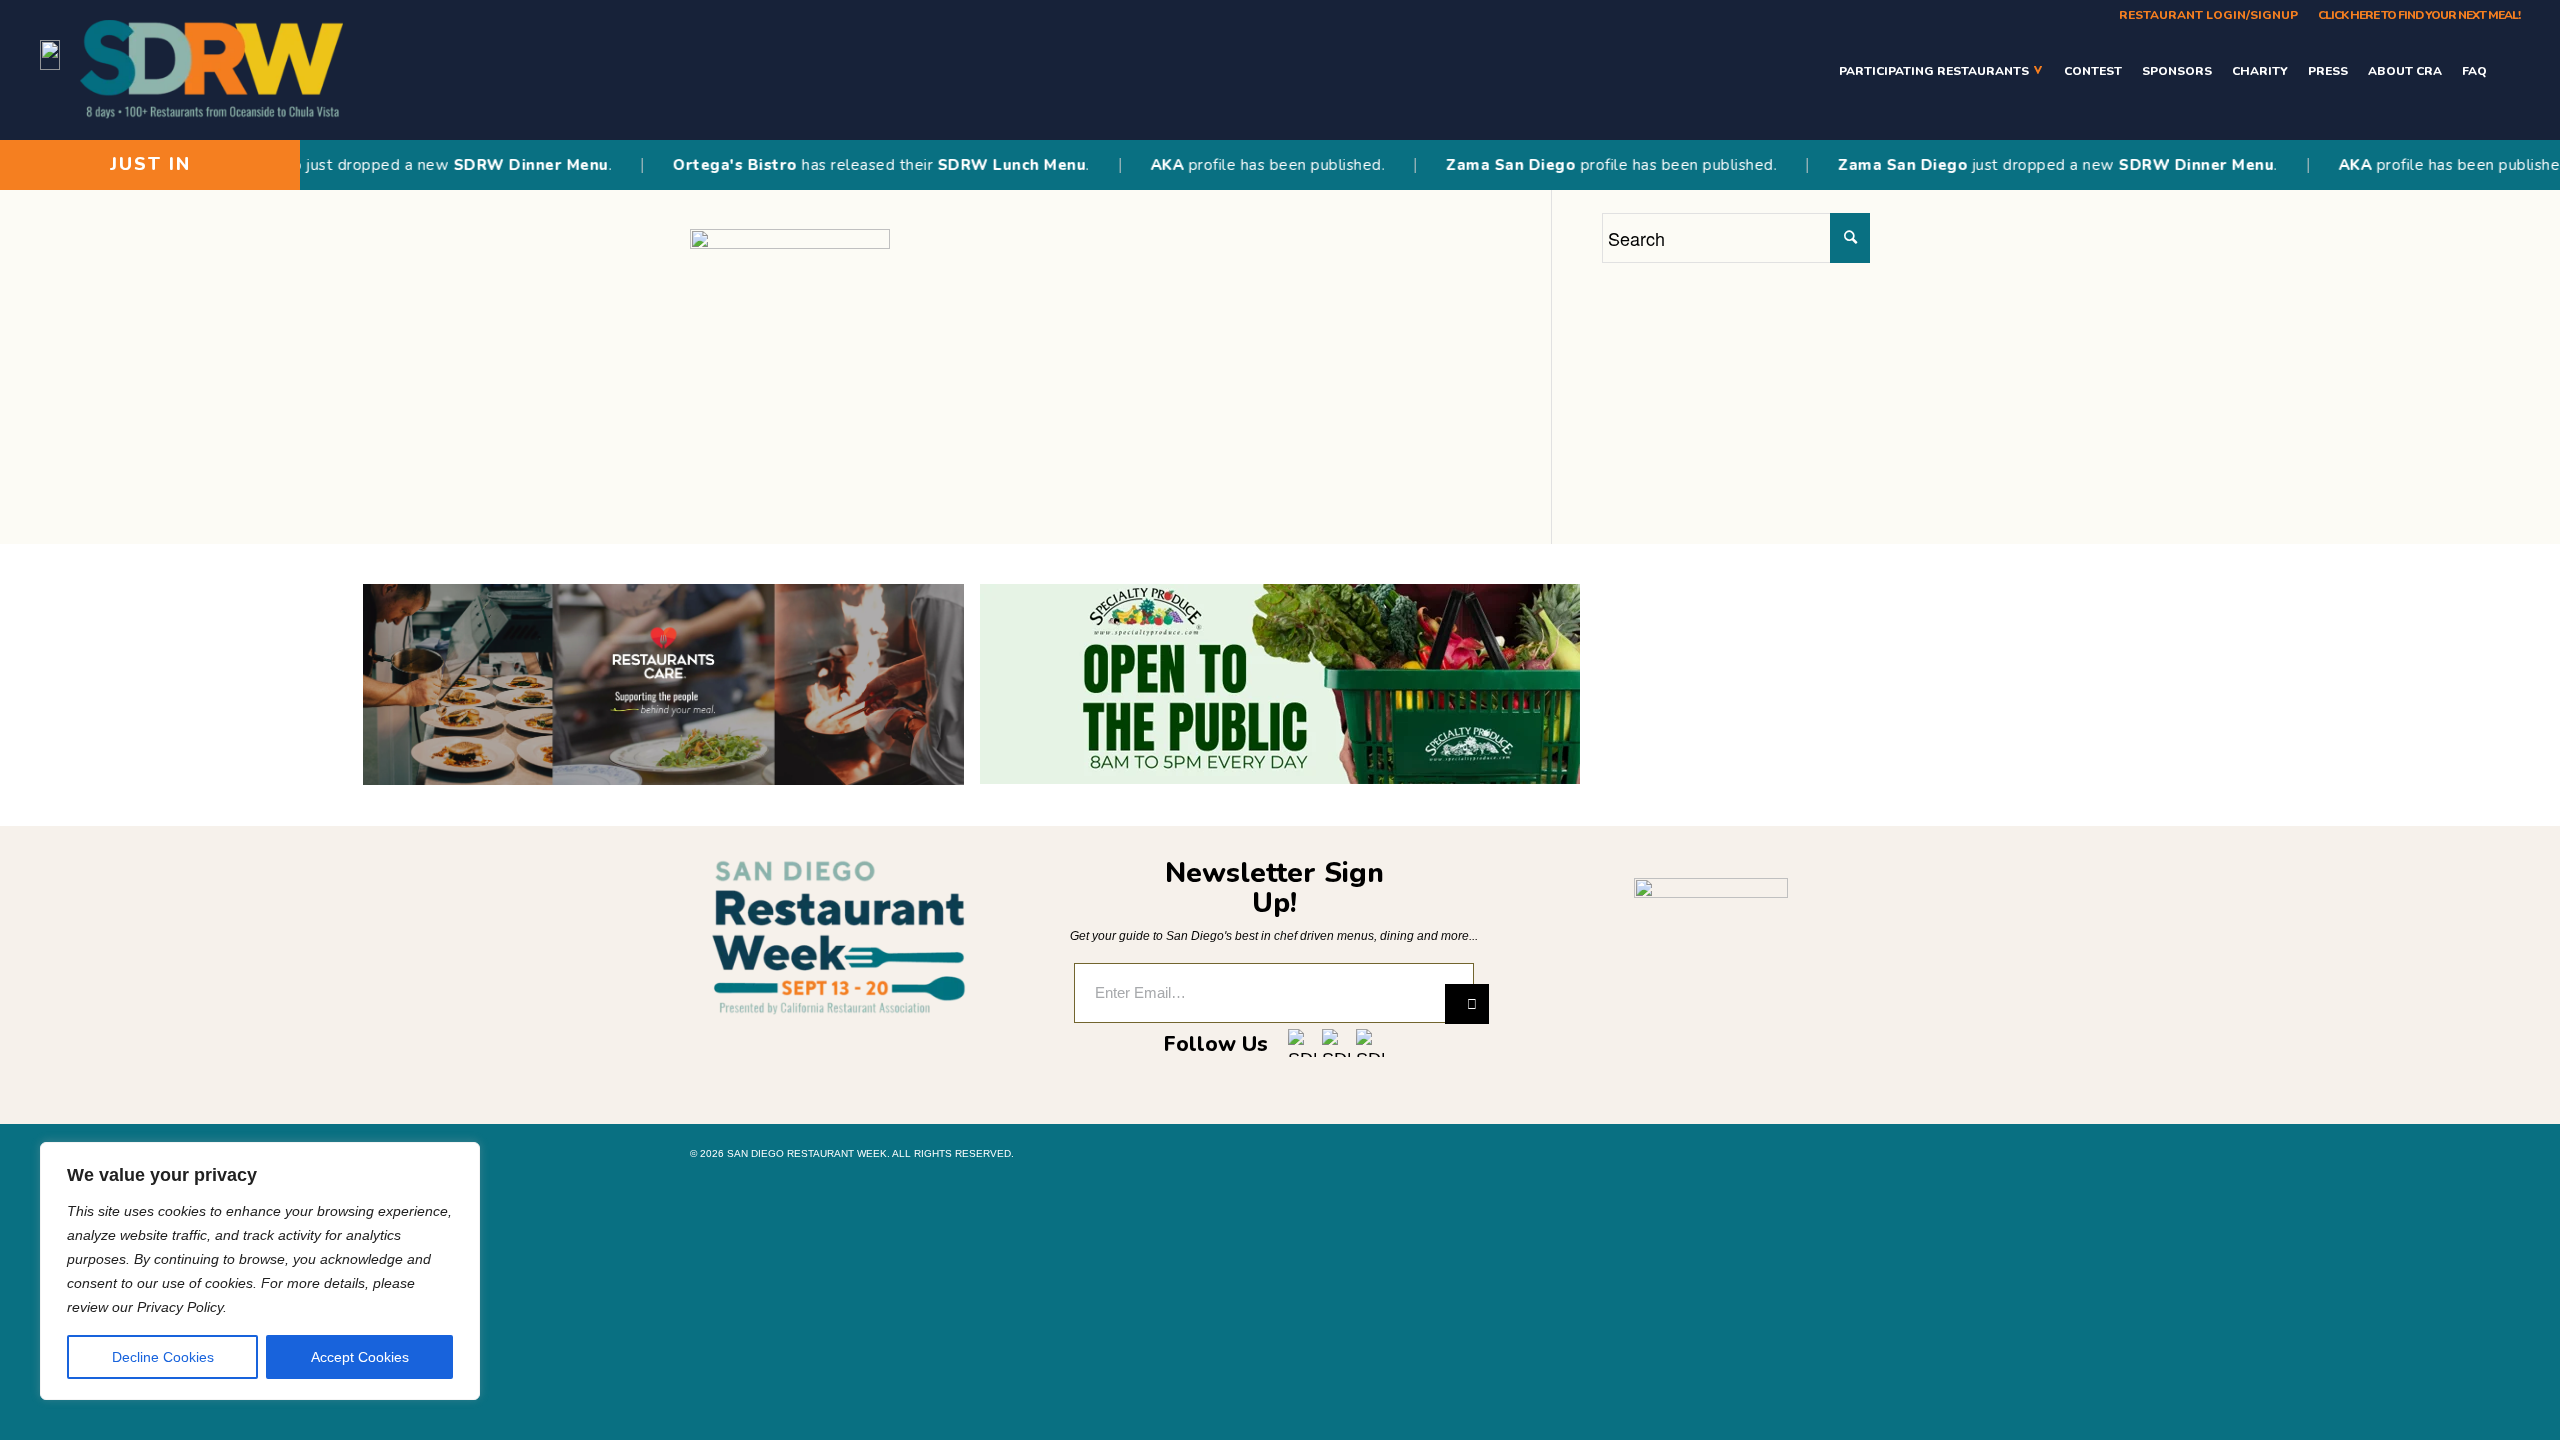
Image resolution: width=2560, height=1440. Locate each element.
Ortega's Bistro (699, 165)
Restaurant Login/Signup (2208, 15)
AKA (1132, 165)
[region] (260, 1271)
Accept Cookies (360, 1357)
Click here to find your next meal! (2419, 15)
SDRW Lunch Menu (976, 165)
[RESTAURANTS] (2508, 70)
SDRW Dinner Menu (495, 165)
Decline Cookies (163, 1357)
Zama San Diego (1475, 165)
